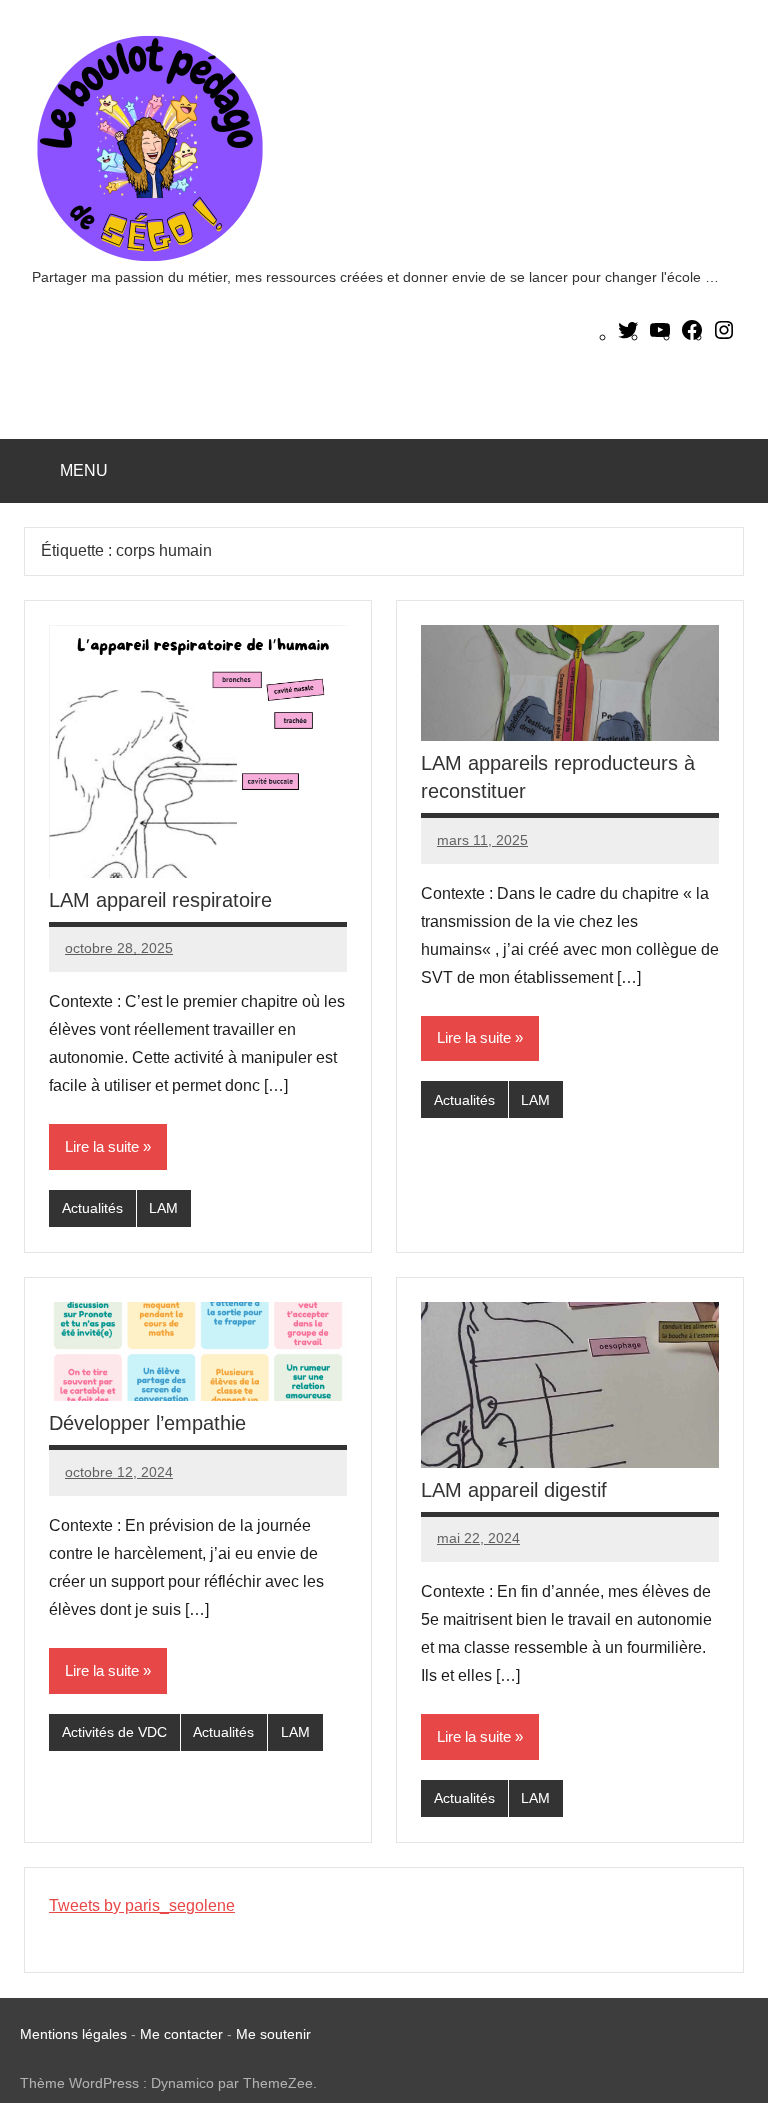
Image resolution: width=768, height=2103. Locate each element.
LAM (163, 1208)
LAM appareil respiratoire (160, 900)
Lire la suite (102, 1146)
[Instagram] (724, 336)
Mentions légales (73, 2034)
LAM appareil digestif (514, 1490)
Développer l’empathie (147, 1423)
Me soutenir (273, 2034)
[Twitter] (628, 336)
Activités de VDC (114, 1732)
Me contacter (183, 2034)
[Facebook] (692, 336)
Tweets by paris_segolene (142, 1905)
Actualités (92, 1208)
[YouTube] (660, 336)
